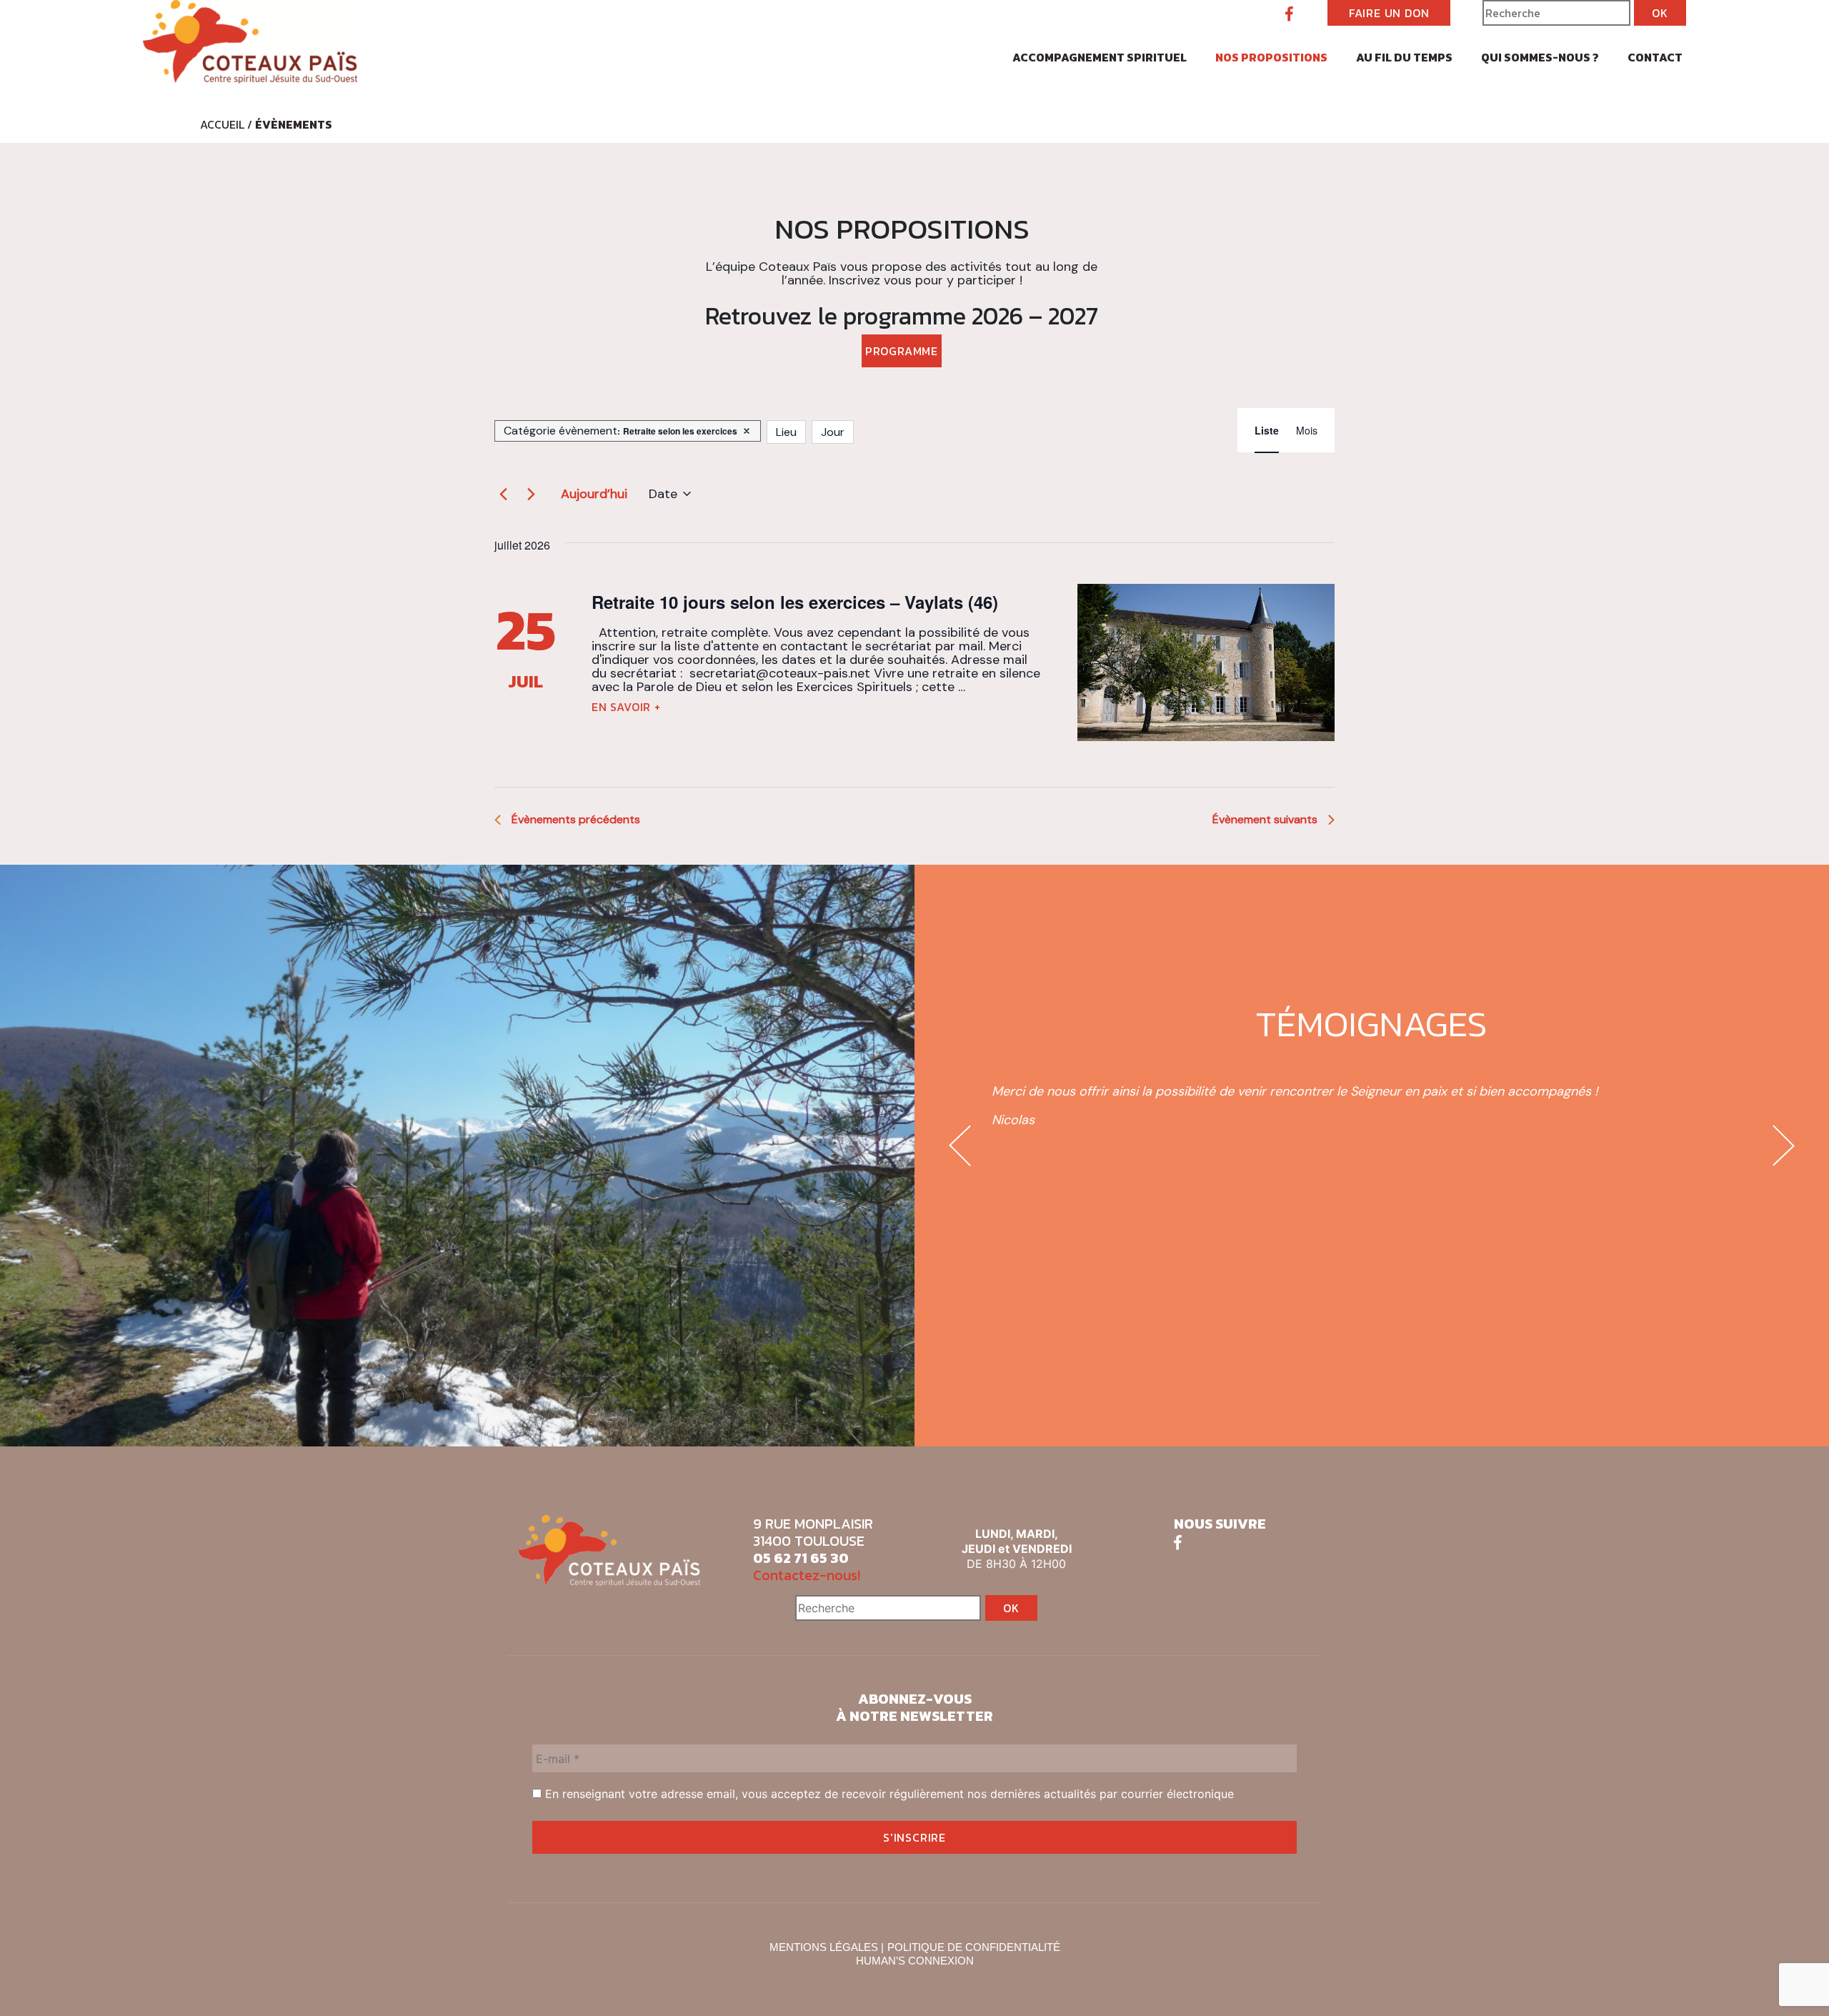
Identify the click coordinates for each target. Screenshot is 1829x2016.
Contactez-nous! (807, 1575)
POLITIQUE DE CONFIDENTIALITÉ (974, 1947)
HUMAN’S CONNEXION (915, 1961)
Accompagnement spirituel (1100, 57)
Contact (1655, 57)
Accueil (222, 124)
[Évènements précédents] (503, 494)
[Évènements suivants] (531, 494)
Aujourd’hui (594, 494)
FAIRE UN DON (1389, 13)
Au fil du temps (1404, 57)
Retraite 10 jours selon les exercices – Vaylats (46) (795, 602)
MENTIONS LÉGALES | (827, 1947)
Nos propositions (1271, 57)
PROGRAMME (902, 351)
